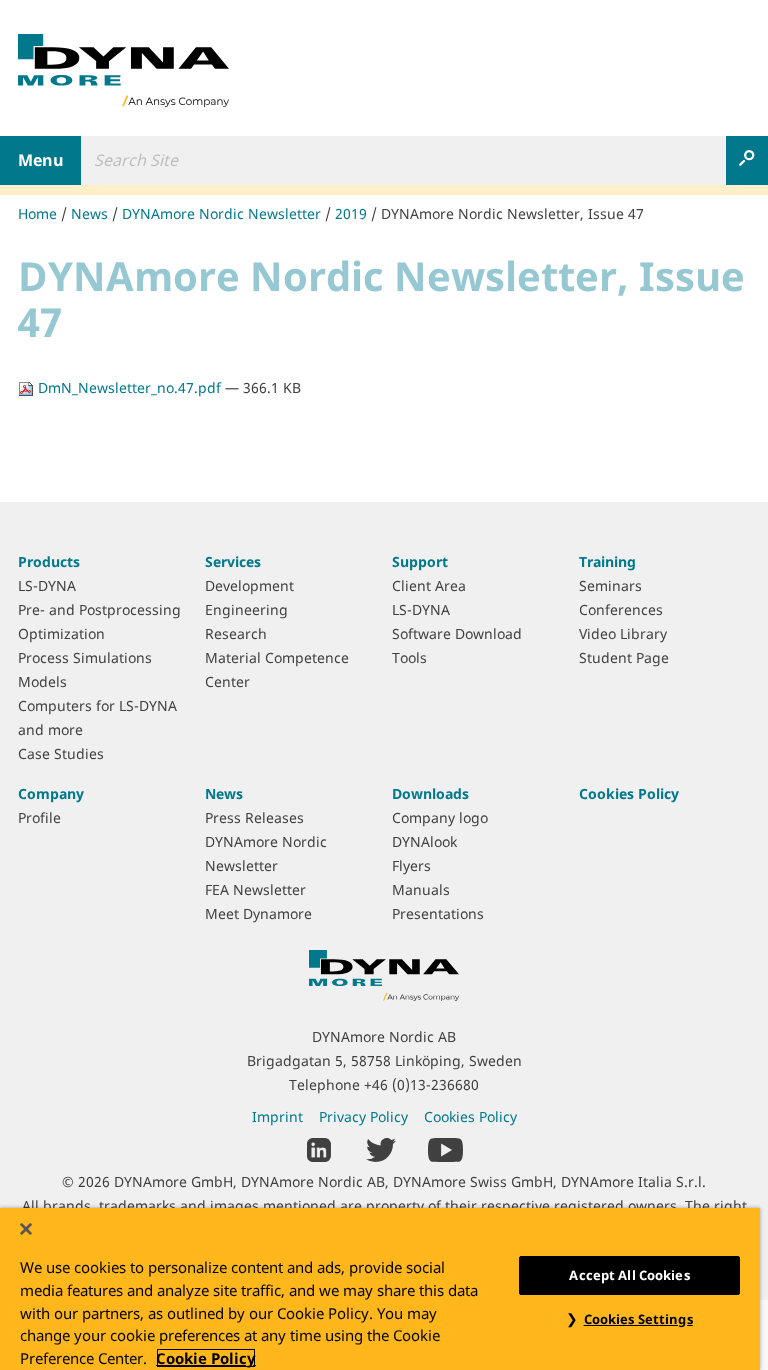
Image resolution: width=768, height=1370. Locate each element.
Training (607, 561)
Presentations (438, 913)
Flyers (411, 865)
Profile (39, 817)
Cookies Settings (638, 1319)
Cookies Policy (629, 793)
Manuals (421, 889)
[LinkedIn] (319, 1148)
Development (249, 585)
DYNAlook (424, 841)
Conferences (621, 609)
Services (233, 561)
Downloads (430, 793)
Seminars (610, 585)
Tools (409, 657)
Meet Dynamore (258, 913)
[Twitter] (381, 1148)
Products (49, 561)
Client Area (429, 585)
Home (37, 213)
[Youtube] (445, 1148)
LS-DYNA (47, 585)
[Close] (26, 1229)
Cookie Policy (206, 1358)
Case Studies (61, 753)
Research (236, 633)
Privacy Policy (363, 1116)
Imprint (277, 1116)
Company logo (440, 817)
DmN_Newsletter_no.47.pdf (129, 387)
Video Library (623, 633)
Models (42, 681)
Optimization (61, 633)
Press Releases (254, 817)
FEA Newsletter (255, 889)
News (89, 213)
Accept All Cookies (629, 1275)
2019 (351, 213)
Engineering (246, 609)
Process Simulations (85, 657)
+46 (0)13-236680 (421, 1084)
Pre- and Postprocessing (99, 609)
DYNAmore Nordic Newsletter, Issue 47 (512, 213)
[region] (380, 1289)
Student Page (624, 657)
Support (420, 561)
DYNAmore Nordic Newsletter (221, 213)
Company (51, 793)
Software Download (457, 633)
